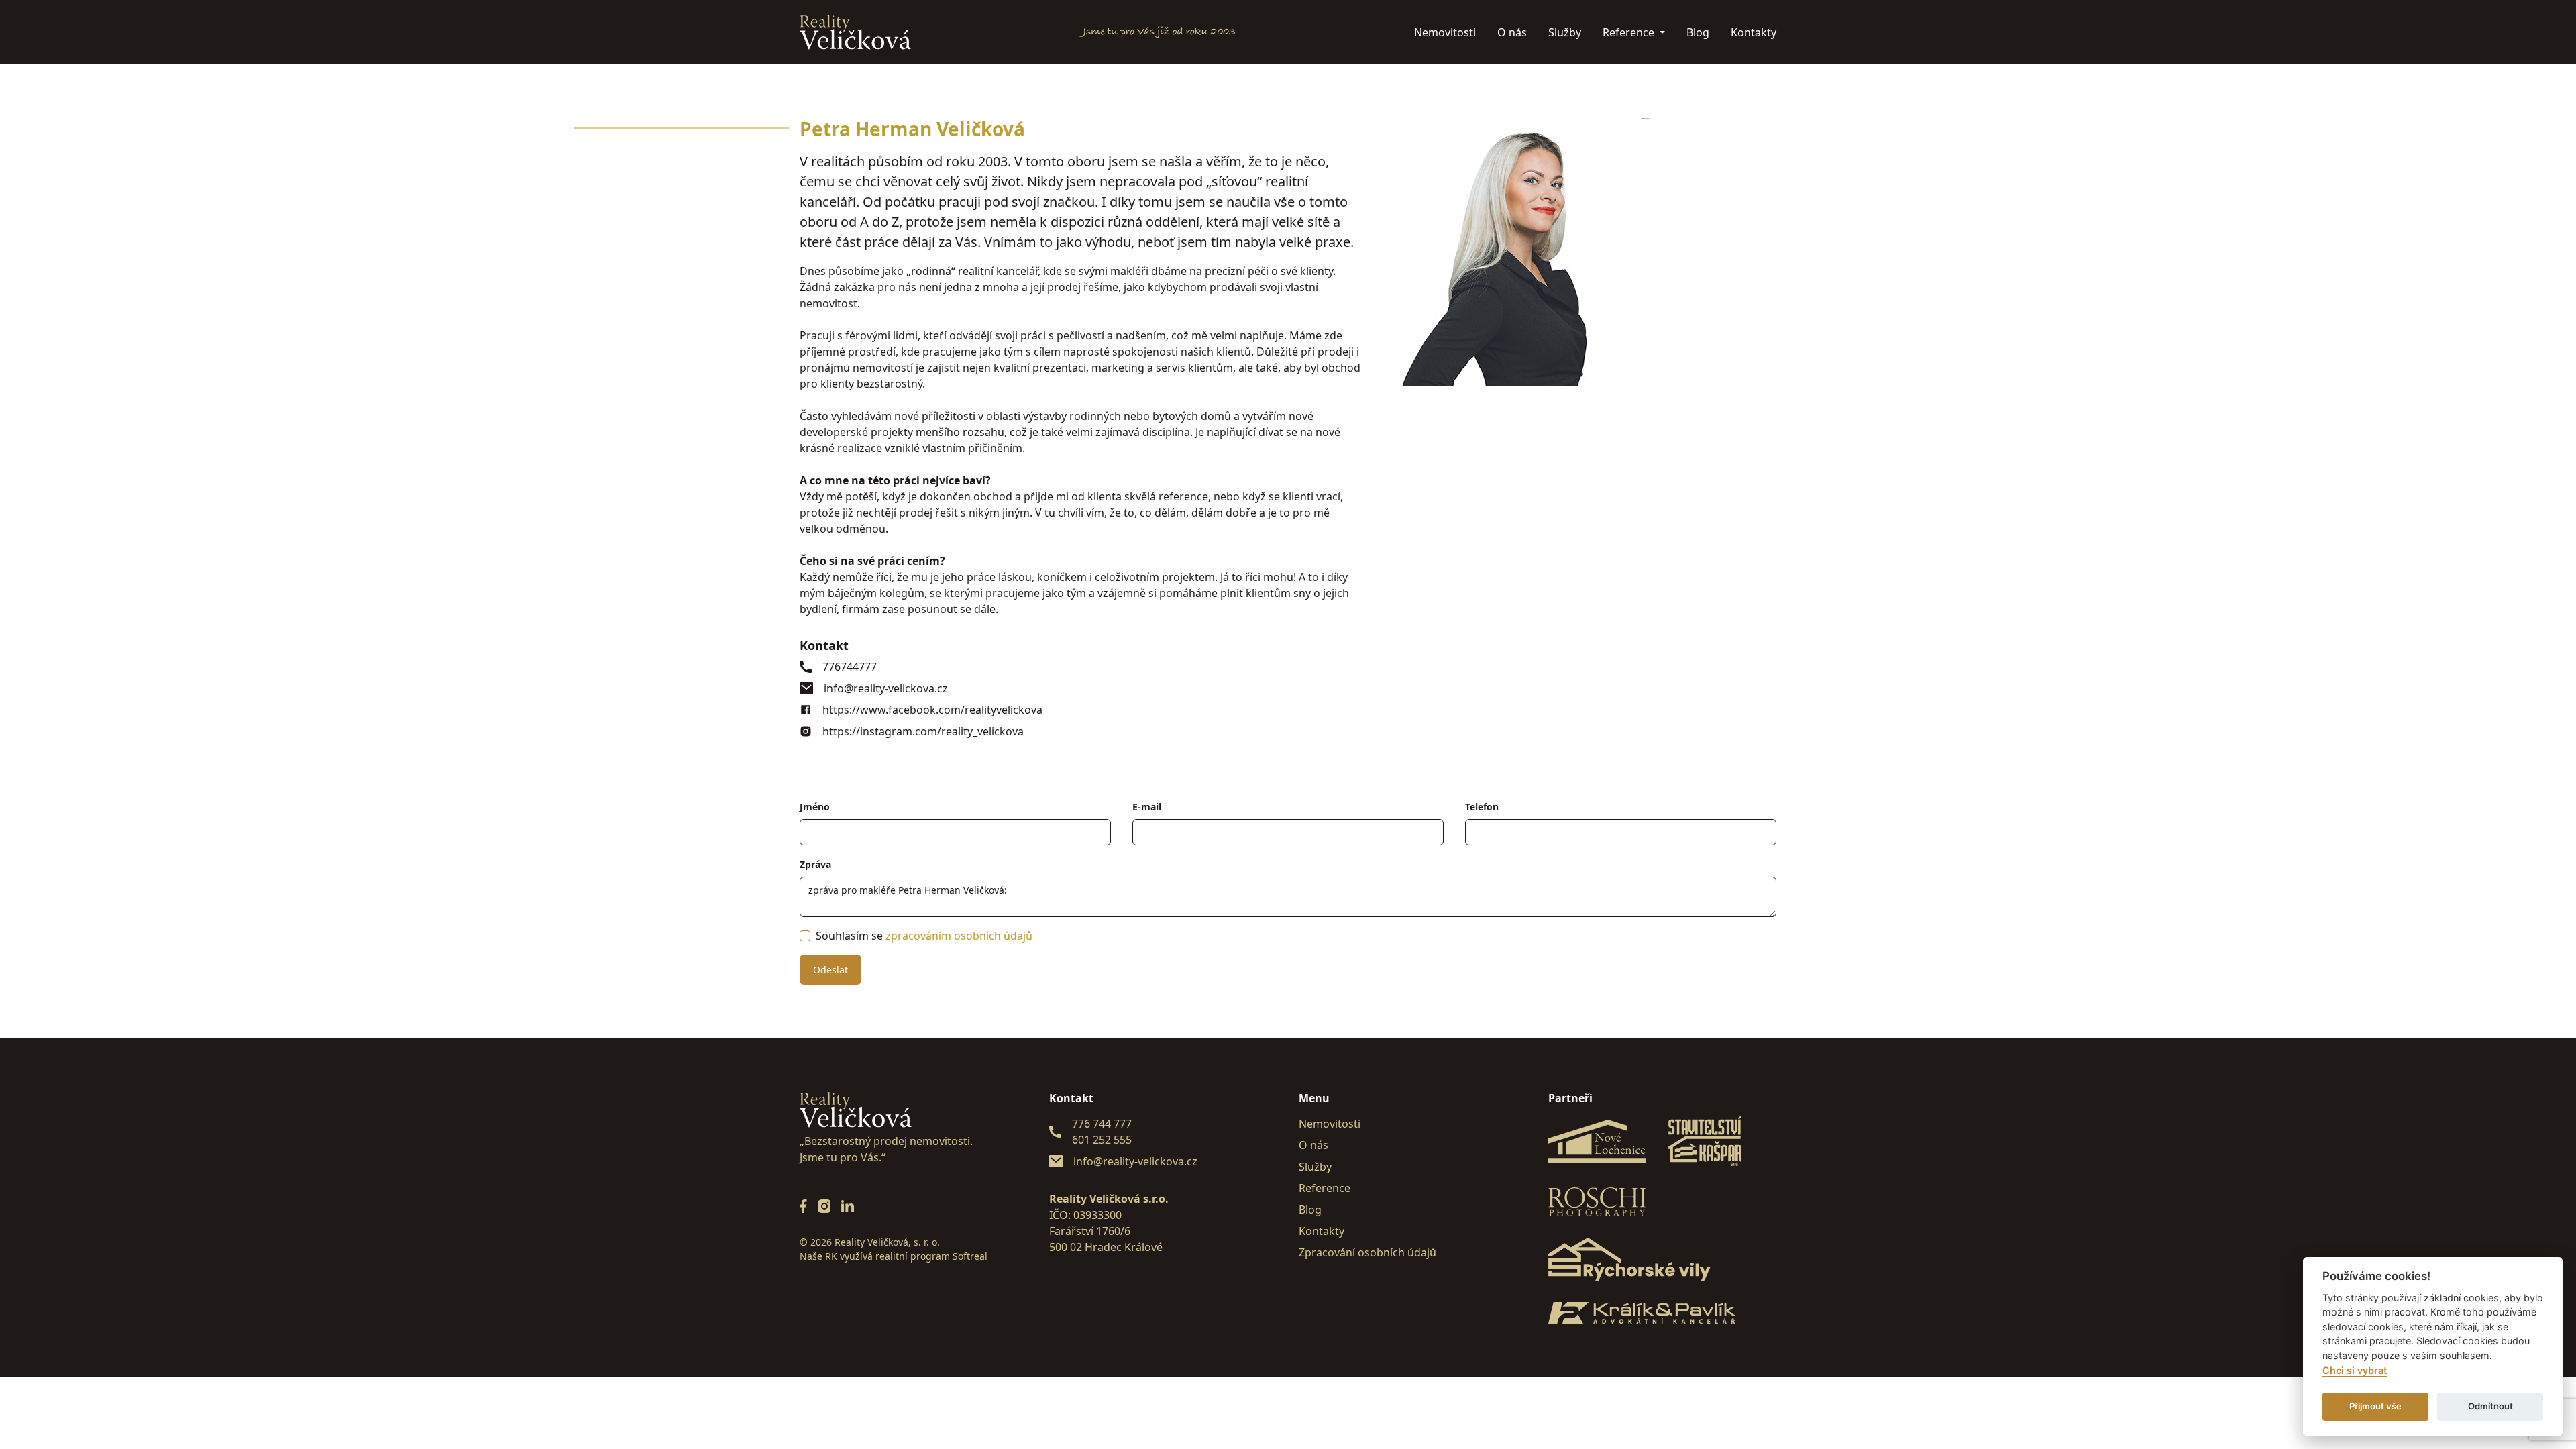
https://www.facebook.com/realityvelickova (932, 710)
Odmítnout (2490, 1406)
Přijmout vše (2375, 1406)
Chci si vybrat (2355, 1370)
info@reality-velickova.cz (886, 688)
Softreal (970, 1256)
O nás (1512, 32)
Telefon (1482, 807)
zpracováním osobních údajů (959, 936)
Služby (1565, 32)
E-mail (1147, 807)
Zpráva (815, 864)
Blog (1698, 32)
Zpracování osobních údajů (1367, 1252)
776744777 (850, 667)
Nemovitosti (1445, 32)
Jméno (815, 807)
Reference (1630, 32)
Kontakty (1754, 32)
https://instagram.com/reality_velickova (923, 731)
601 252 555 (1102, 1140)
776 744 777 (1102, 1124)
